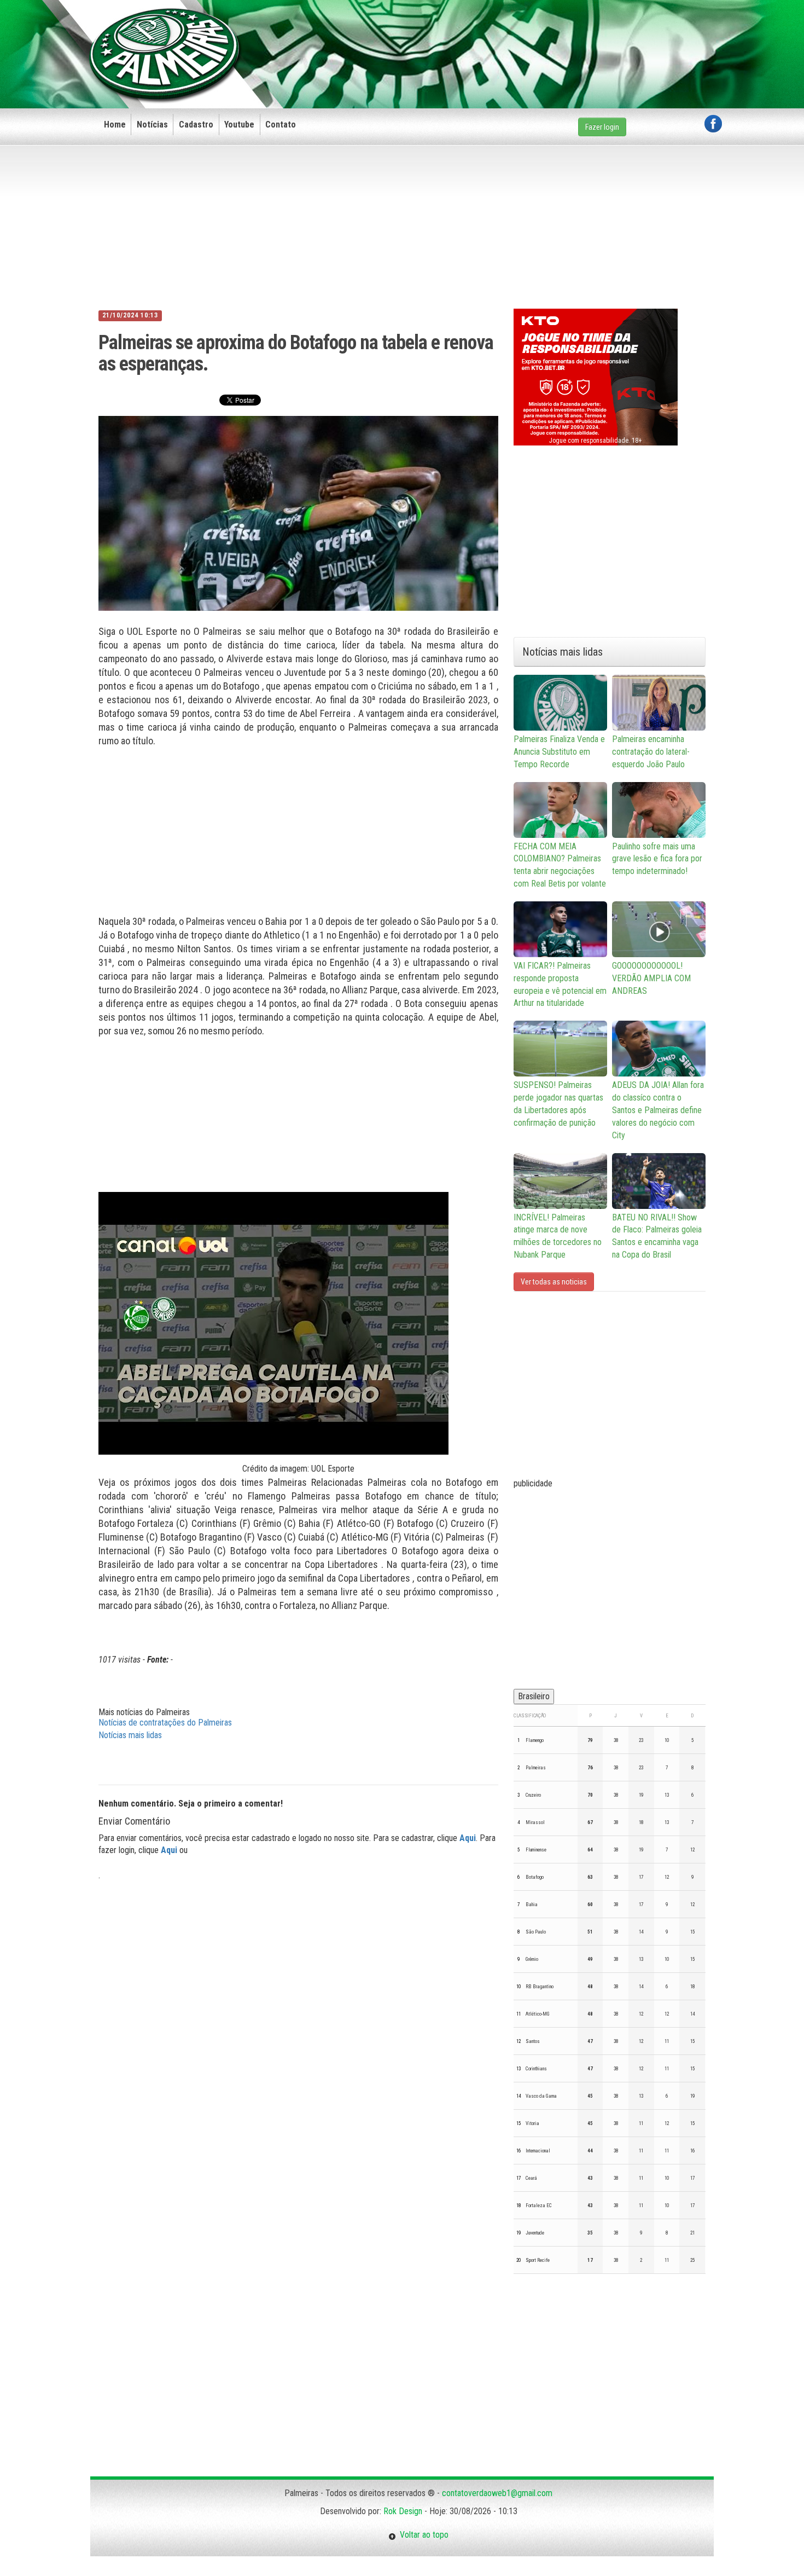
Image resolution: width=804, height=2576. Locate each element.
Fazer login (602, 127)
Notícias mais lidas (130, 1735)
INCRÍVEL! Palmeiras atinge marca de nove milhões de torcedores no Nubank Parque (558, 1236)
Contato (281, 125)
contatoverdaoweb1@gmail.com (497, 2493)
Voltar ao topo (422, 2535)
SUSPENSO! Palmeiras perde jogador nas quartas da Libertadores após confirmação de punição (558, 1104)
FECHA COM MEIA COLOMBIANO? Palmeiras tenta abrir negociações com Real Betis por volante (560, 865)
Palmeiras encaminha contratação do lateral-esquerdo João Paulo (651, 752)
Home (115, 125)
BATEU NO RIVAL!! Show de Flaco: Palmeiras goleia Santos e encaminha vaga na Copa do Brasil (657, 1236)
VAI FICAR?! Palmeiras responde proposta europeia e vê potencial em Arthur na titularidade (560, 985)
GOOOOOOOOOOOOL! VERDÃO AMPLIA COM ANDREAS (651, 978)
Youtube (239, 125)
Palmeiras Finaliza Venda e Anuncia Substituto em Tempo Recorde (559, 752)
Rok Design (403, 2511)
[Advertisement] (523, 37)
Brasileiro (534, 1696)
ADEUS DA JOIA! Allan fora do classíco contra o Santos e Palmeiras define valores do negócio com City (658, 1110)
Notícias (152, 125)
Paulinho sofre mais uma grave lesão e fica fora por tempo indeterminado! (657, 859)
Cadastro (196, 125)
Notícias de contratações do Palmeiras (165, 1723)
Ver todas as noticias (554, 1282)
